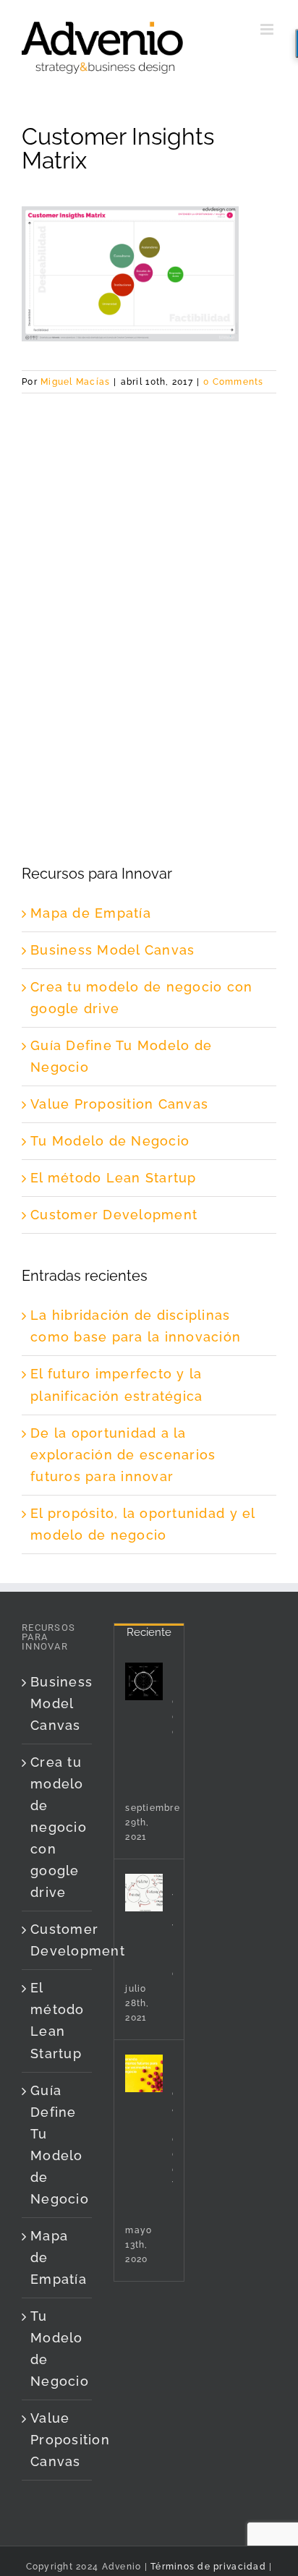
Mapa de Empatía (91, 913)
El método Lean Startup (114, 1178)
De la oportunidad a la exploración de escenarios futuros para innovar (123, 1455)
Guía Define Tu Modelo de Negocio (58, 2145)
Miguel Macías (75, 382)
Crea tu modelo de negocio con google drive (58, 1827)
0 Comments (234, 382)
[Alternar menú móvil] (268, 29)
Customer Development (114, 1215)
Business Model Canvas (112, 950)
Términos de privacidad (207, 2567)
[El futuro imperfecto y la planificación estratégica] (144, 1893)
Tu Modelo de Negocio (110, 1141)
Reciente (149, 1632)
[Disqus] (149, 574)
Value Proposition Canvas (119, 1104)
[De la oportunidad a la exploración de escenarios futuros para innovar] (144, 2073)
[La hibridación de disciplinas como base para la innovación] (144, 1681)
